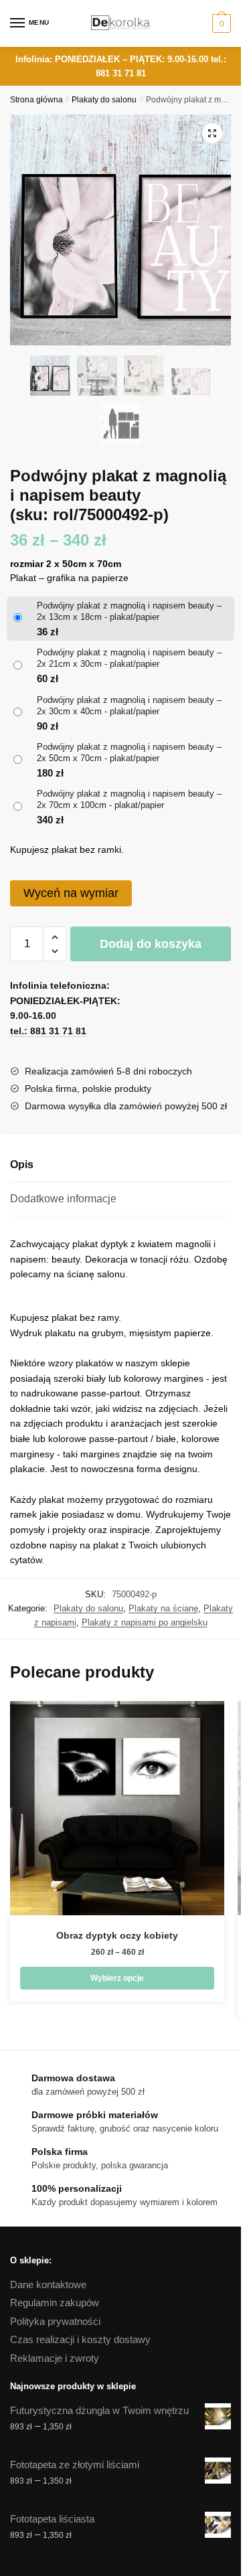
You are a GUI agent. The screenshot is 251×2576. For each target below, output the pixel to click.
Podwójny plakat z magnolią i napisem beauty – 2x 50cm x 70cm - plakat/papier (129, 752)
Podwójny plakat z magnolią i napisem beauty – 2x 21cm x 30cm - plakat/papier (129, 658)
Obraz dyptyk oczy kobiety (117, 1935)
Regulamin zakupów (55, 2303)
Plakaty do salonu (104, 100)
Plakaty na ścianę (163, 1608)
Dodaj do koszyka (151, 944)
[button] (212, 133)
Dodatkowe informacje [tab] (63, 1199)
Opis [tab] (22, 1164)
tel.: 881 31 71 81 (48, 1031)
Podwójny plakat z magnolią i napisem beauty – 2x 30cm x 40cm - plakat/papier (129, 706)
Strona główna (36, 100)
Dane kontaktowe (48, 2284)
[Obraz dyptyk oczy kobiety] (117, 1808)
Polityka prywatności (55, 2321)
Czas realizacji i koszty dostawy (80, 2339)
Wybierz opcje (117, 1978)
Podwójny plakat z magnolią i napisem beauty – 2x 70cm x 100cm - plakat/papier (129, 799)
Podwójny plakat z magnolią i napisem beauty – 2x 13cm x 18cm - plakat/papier (129, 611)
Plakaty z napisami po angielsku (145, 1622)
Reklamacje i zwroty (55, 2358)
